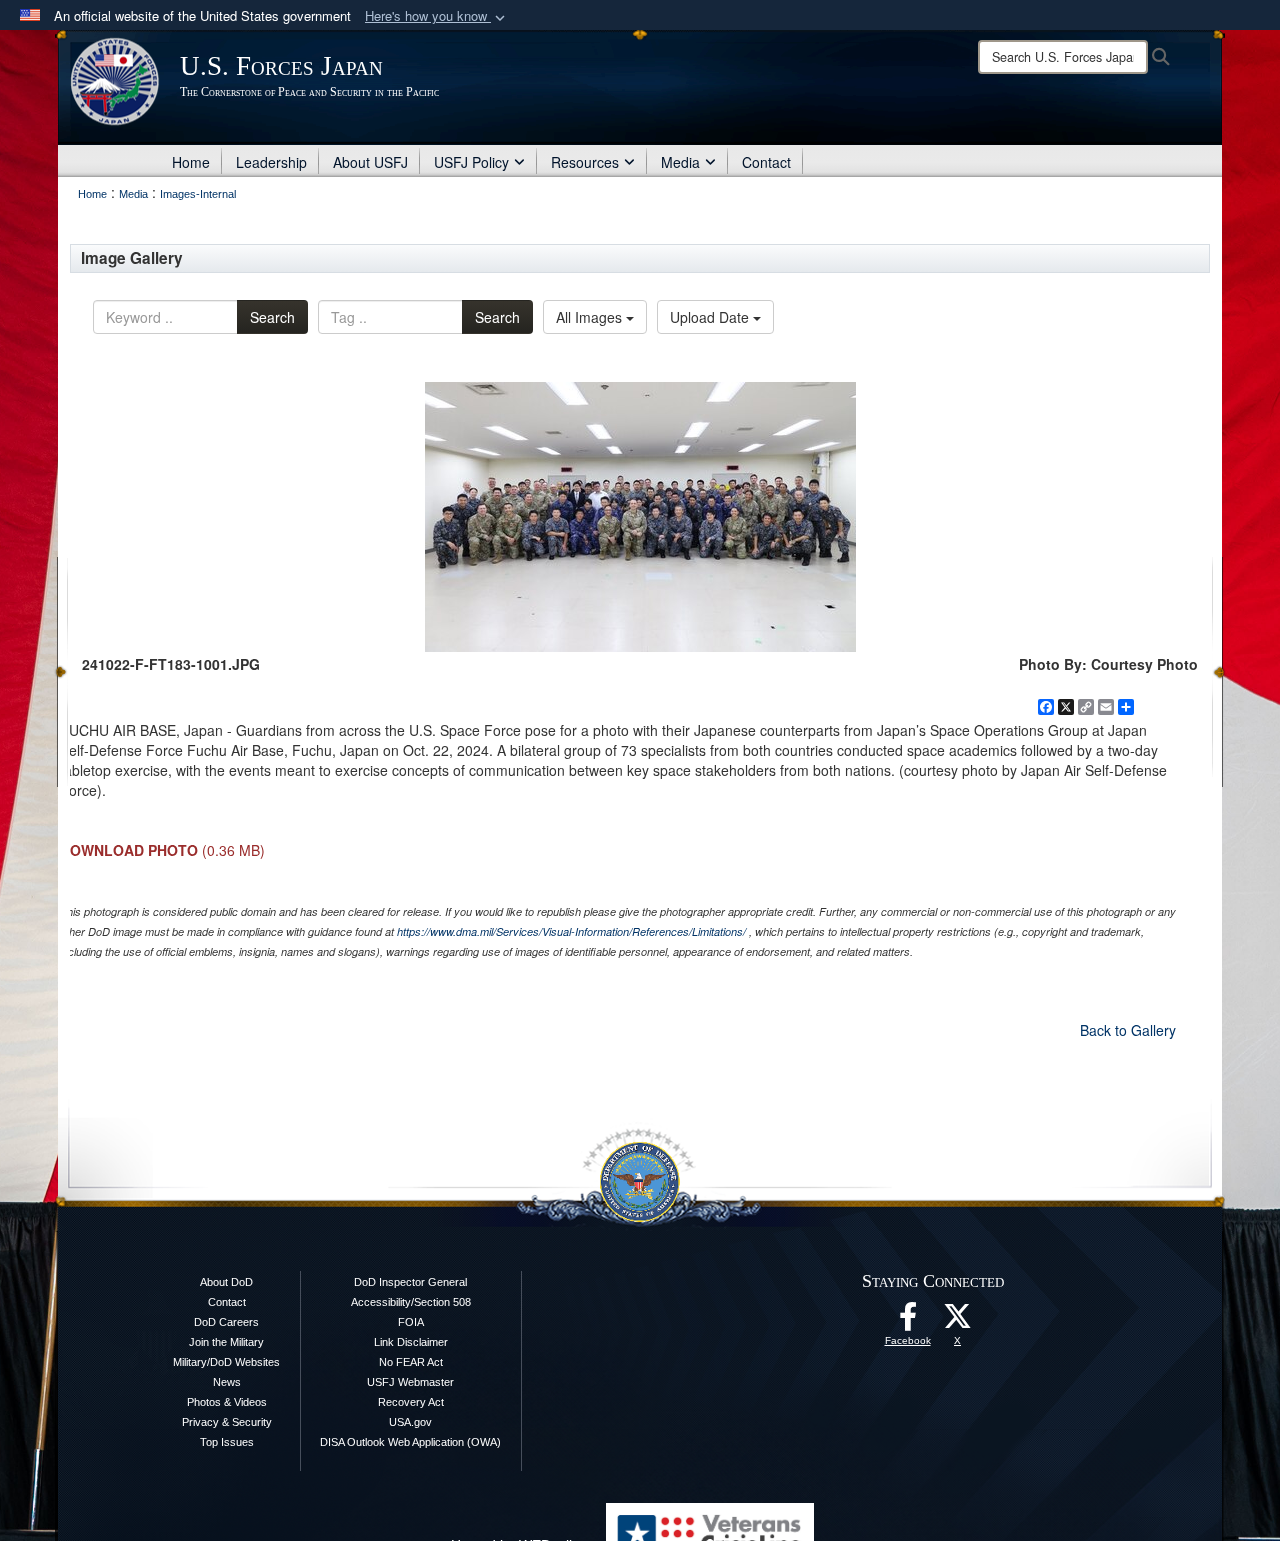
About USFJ (370, 162)
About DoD (226, 1282)
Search (272, 317)
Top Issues (227, 1442)
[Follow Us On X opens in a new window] (958, 1322)
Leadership (271, 162)
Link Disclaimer (411, 1342)
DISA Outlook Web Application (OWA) (410, 1442)
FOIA (411, 1322)
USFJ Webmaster (410, 1382)
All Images (591, 317)
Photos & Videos (227, 1402)
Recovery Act (411, 1402)
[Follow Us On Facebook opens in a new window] (908, 1322)
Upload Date (711, 317)
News (227, 1382)
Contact (766, 162)
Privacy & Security (227, 1422)
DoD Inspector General (410, 1282)
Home (191, 162)
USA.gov (410, 1422)
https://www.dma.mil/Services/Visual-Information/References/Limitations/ (571, 931)
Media (680, 162)
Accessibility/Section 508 (411, 1302)
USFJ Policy (471, 162)
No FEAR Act (411, 1362)
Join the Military (226, 1342)
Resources (585, 162)
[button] (437, 16)
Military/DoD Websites (226, 1362)
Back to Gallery (1128, 1030)
